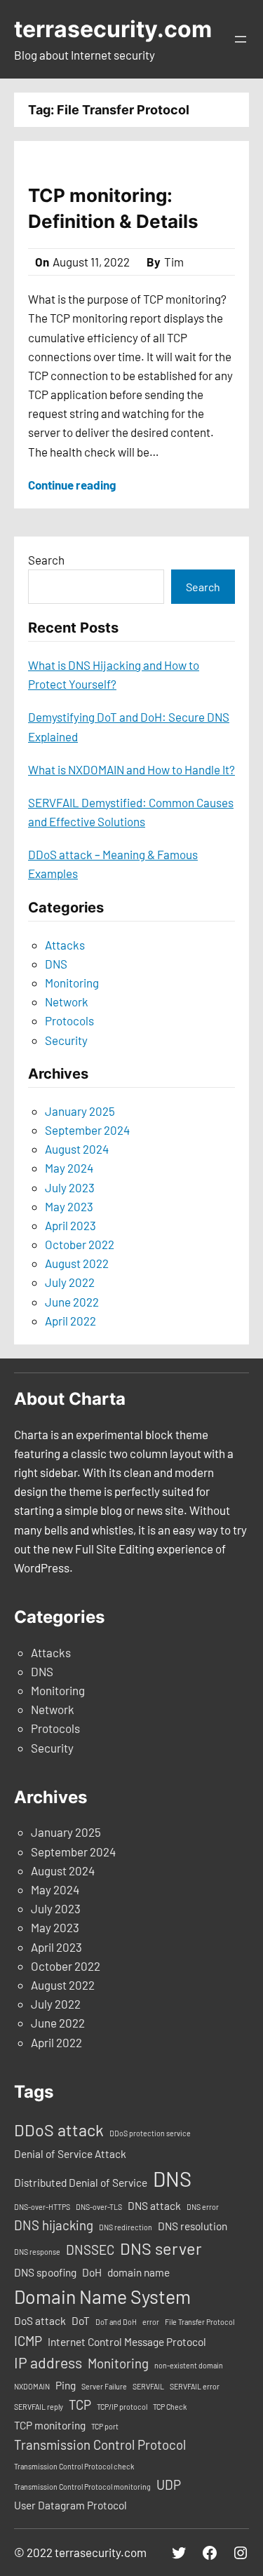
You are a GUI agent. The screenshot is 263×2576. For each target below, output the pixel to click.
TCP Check (170, 2407)
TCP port (105, 2426)
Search (46, 560)
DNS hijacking (54, 2225)
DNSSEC (90, 2250)
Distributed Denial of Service (81, 2183)
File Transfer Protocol (200, 2322)
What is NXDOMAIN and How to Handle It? (131, 769)
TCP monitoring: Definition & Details (113, 208)
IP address (48, 2362)
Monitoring (72, 983)
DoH (92, 2272)
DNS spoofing (45, 2272)
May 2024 (69, 1168)
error (151, 2322)
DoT (81, 2321)
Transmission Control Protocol (100, 2444)
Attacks (65, 945)
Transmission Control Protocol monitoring (82, 2487)
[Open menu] (241, 39)
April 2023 (70, 1225)
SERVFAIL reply (39, 2407)
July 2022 (70, 1282)
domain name (139, 2272)
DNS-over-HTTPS (42, 2207)
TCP (80, 2405)
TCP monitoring (50, 2425)
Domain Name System (102, 2296)
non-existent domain (189, 2365)
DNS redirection (126, 2227)
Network (67, 1002)
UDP (169, 2484)
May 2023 (69, 1206)
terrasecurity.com (113, 29)
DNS (56, 964)
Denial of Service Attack (70, 2154)
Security (66, 1040)
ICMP (28, 2341)
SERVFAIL (148, 2386)
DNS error (203, 2207)
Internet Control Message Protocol (127, 2342)
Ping (66, 2385)
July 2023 (70, 1187)
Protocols (69, 1020)
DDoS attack (59, 2130)
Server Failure (104, 2386)
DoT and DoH (116, 2322)
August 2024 (77, 1149)
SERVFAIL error (195, 2386)
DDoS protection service (150, 2133)
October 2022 (80, 1244)
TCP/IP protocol (122, 2407)
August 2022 (77, 1263)
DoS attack (40, 2321)
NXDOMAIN (32, 2386)
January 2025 (80, 1111)
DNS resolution (193, 2226)
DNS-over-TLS (99, 2207)
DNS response (37, 2252)
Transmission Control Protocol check (74, 2466)
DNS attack (154, 2206)
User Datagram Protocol (70, 2505)
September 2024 (87, 1130)
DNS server (161, 2248)
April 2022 (70, 1321)
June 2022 (72, 1302)
